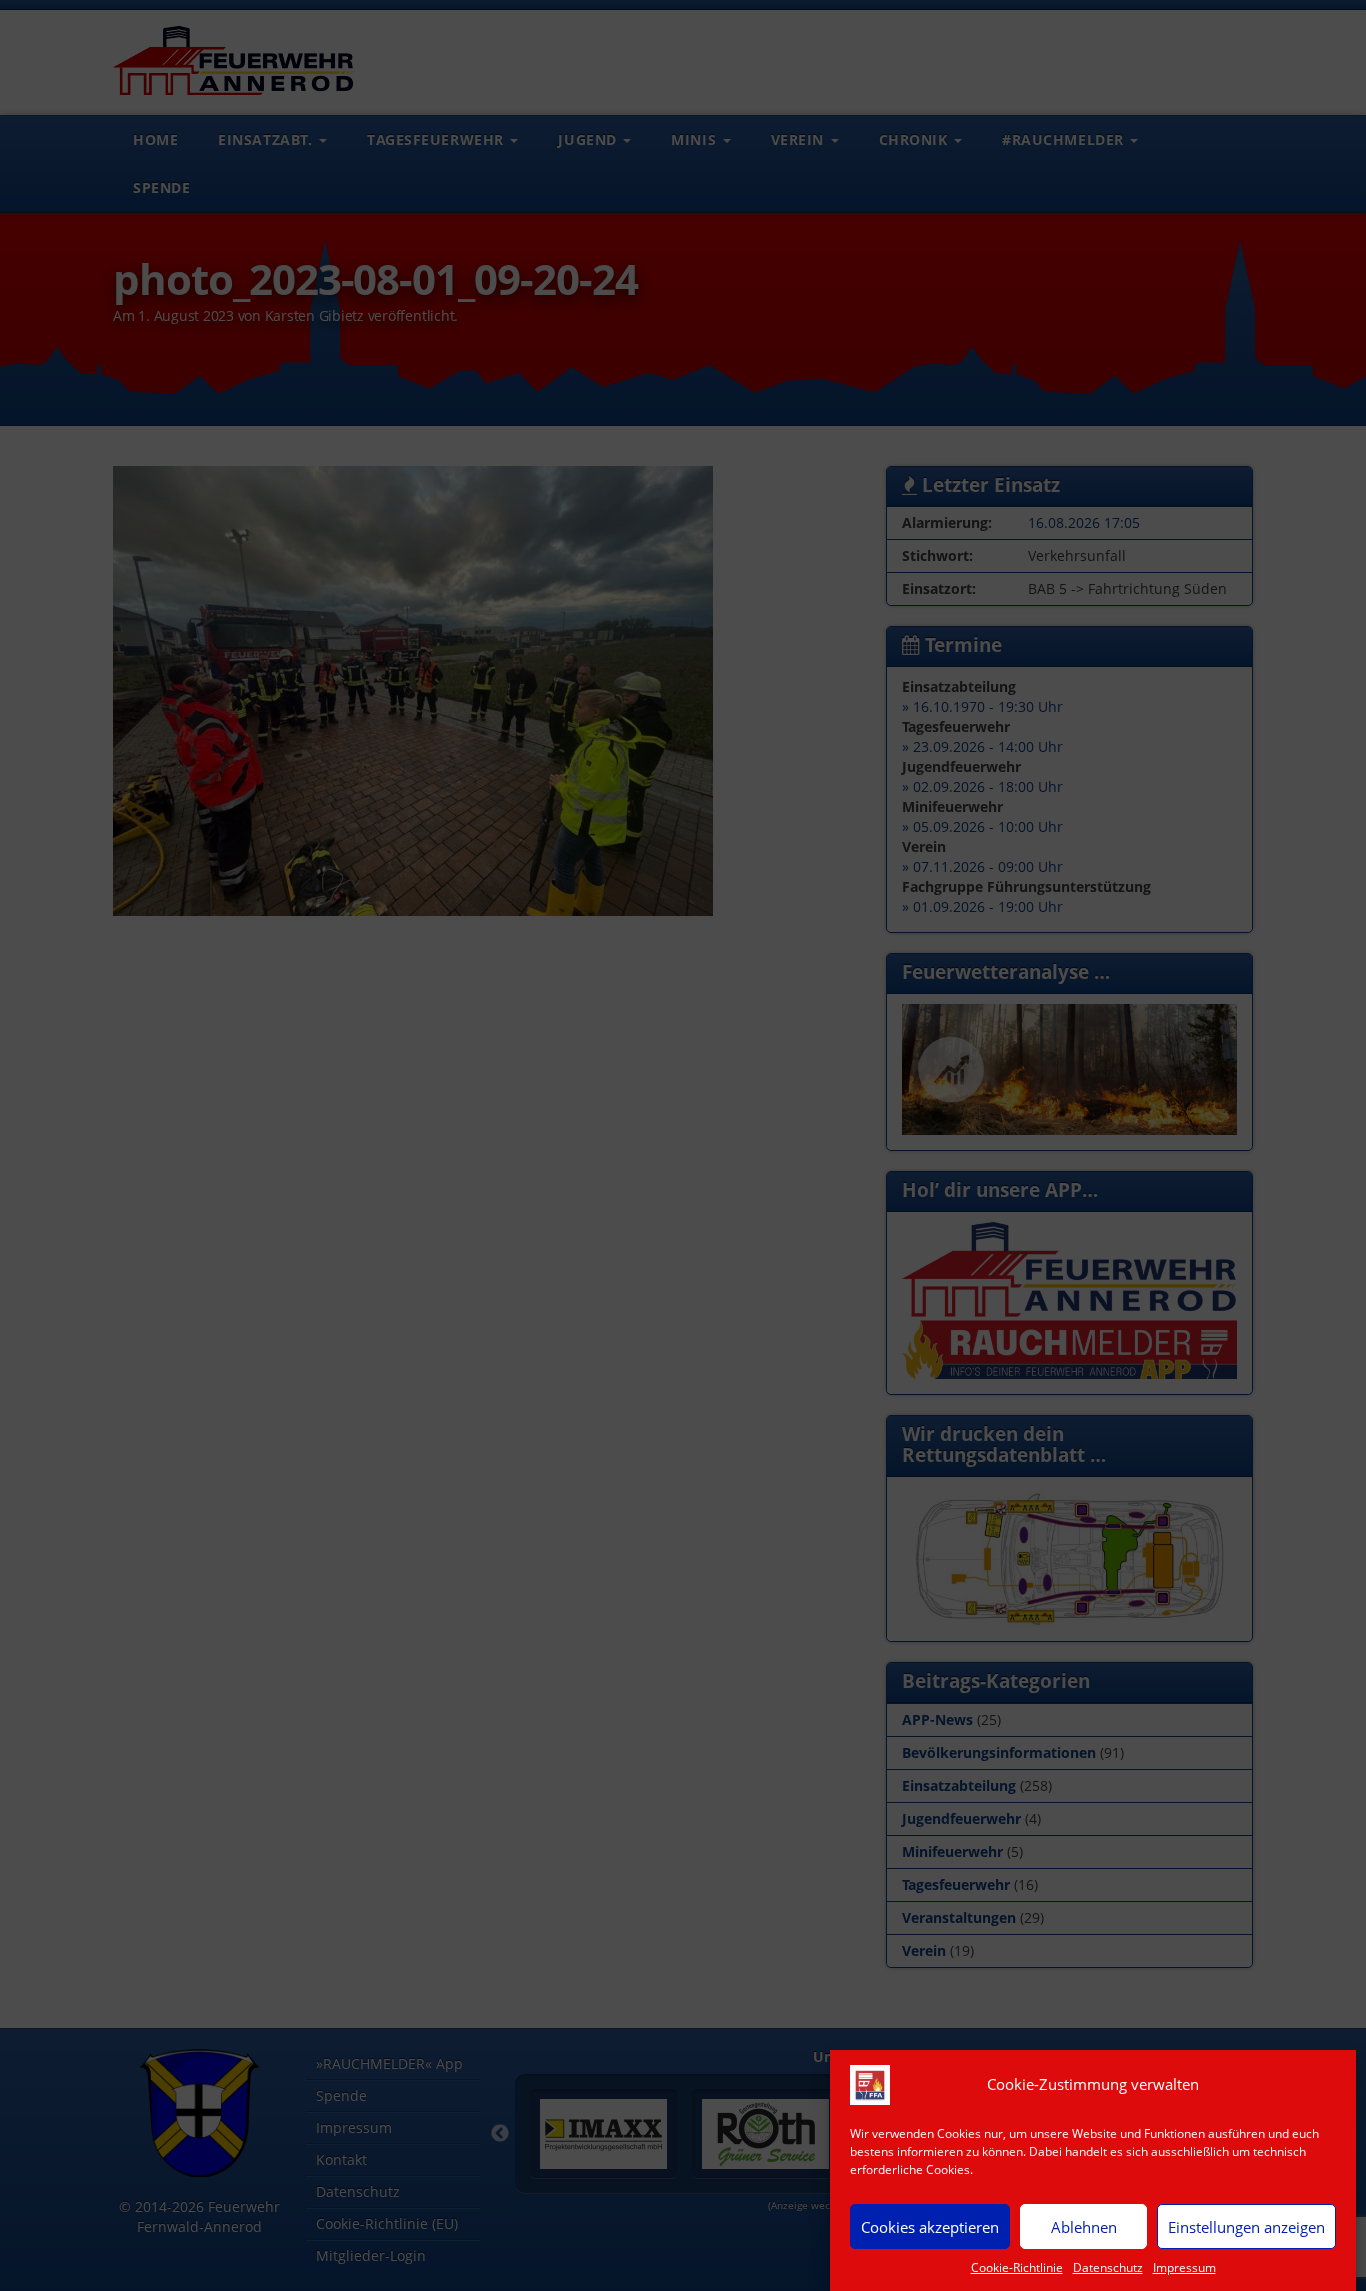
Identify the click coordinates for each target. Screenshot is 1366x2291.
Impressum (1184, 2267)
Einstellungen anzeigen (1246, 2226)
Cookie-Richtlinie (1017, 2267)
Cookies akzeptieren (930, 2226)
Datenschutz (1108, 2267)
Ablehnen (1084, 2226)
